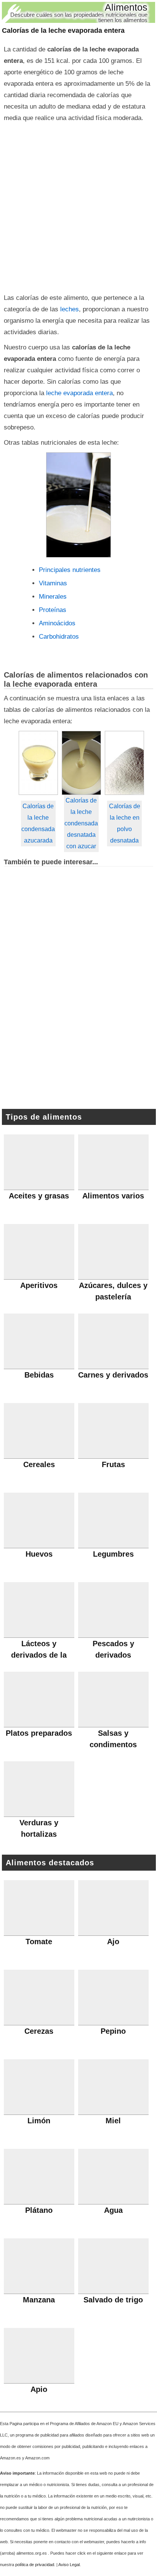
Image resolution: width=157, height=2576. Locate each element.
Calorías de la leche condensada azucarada (38, 823)
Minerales (53, 597)
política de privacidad (35, 2565)
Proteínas (53, 610)
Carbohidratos (59, 637)
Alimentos (126, 7)
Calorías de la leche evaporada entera (63, 30)
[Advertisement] (78, 206)
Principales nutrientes (70, 570)
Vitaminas (53, 583)
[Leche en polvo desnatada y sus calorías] (124, 763)
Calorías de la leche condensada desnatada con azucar (81, 823)
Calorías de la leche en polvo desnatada (125, 823)
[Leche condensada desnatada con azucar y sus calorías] (81, 763)
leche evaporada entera (78, 393)
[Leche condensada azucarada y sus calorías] (38, 763)
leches (70, 309)
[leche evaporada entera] (78, 505)
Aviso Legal (69, 2565)
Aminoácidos (57, 623)
